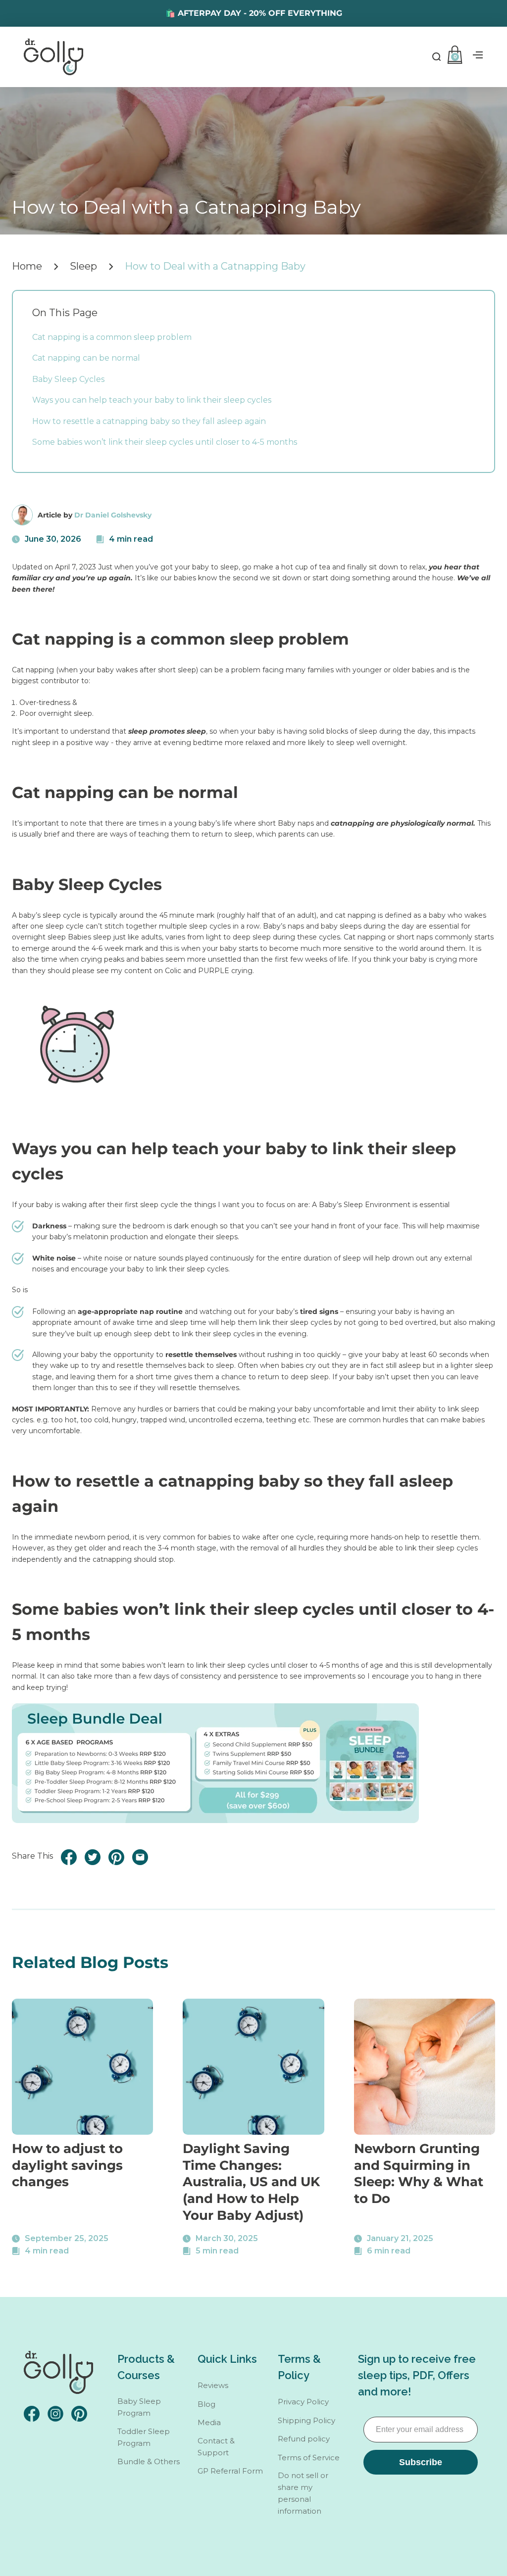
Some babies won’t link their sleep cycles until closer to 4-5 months (165, 442)
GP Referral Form (230, 2471)
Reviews (213, 2385)
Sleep (83, 266)
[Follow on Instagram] (55, 2414)
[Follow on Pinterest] (79, 2414)
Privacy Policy (303, 2402)
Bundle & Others (149, 2461)
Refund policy (304, 2439)
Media (209, 2422)
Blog (206, 2404)
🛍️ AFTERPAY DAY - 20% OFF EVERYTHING (254, 13)
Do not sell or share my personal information (303, 2493)
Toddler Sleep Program (144, 2437)
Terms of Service (309, 2458)
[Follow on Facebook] (32, 2414)
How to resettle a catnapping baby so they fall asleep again (149, 421)
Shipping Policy (306, 2420)
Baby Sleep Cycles (68, 379)
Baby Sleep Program (139, 2407)
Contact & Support (216, 2447)
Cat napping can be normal (86, 358)
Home (27, 266)
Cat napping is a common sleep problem (112, 337)
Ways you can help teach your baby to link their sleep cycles (152, 400)
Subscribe (421, 2462)
